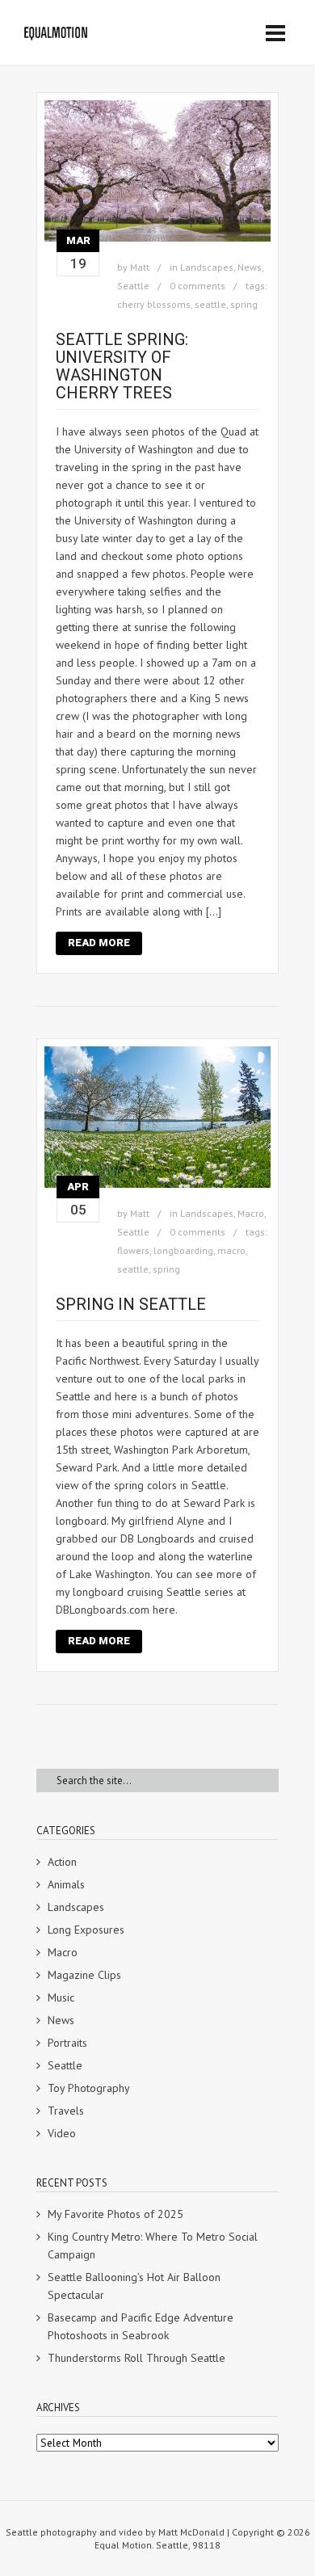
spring (244, 304)
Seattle (133, 286)
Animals (66, 1884)
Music (61, 1997)
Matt (140, 267)
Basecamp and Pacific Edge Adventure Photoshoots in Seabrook (141, 2326)
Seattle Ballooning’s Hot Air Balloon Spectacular (134, 2286)
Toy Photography (89, 2088)
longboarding (183, 1250)
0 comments (197, 286)
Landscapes (207, 267)
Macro (251, 1213)
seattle (210, 304)
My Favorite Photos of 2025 (115, 2214)
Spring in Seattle (131, 1304)
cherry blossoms (154, 304)
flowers (133, 1250)
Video (62, 2133)
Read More (99, 943)
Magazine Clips (84, 1975)
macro (231, 1250)
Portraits (67, 2043)
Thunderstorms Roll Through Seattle (136, 2358)
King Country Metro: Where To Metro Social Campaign (153, 2246)
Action (62, 1862)
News (250, 267)
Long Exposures (86, 1930)
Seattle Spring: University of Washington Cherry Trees (122, 366)
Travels (66, 2111)
